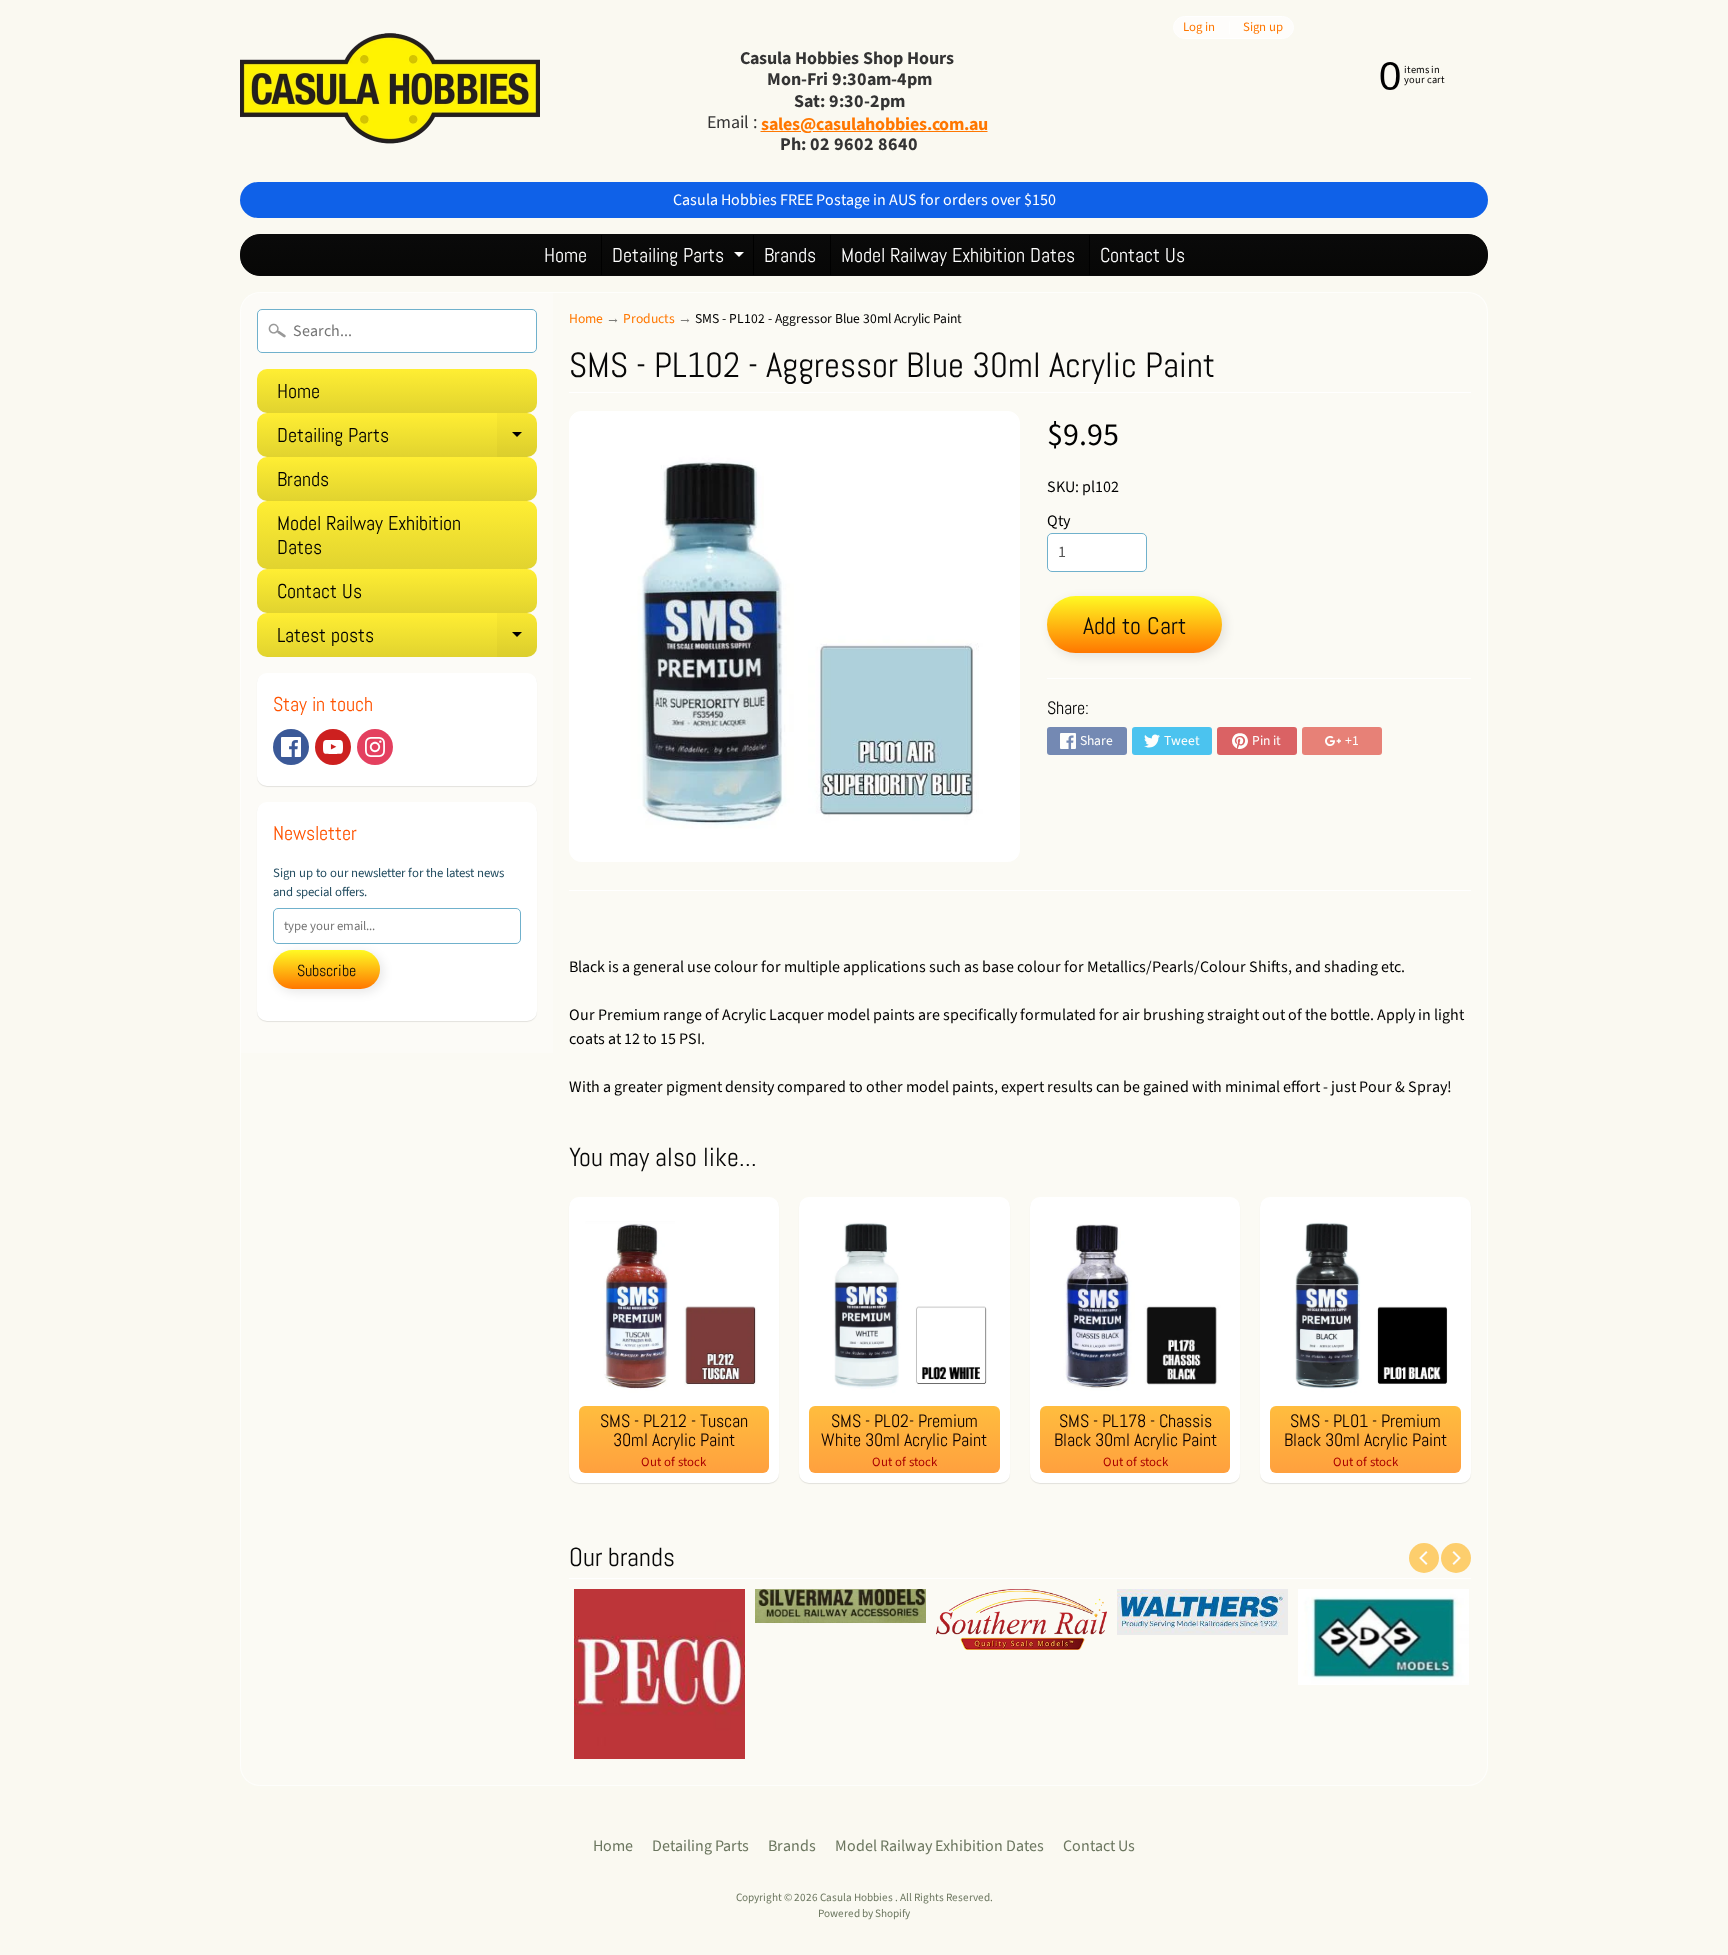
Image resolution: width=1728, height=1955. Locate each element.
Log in (1199, 27)
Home (565, 255)
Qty (1058, 521)
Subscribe (326, 970)
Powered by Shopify (864, 1913)
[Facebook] (291, 747)
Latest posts (407, 639)
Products (649, 318)
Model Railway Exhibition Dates (958, 255)
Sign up (1263, 27)
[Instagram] (375, 747)
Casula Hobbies (857, 1897)
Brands (790, 255)
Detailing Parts (680, 258)
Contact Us (1142, 255)
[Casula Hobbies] (390, 90)
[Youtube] (333, 747)
